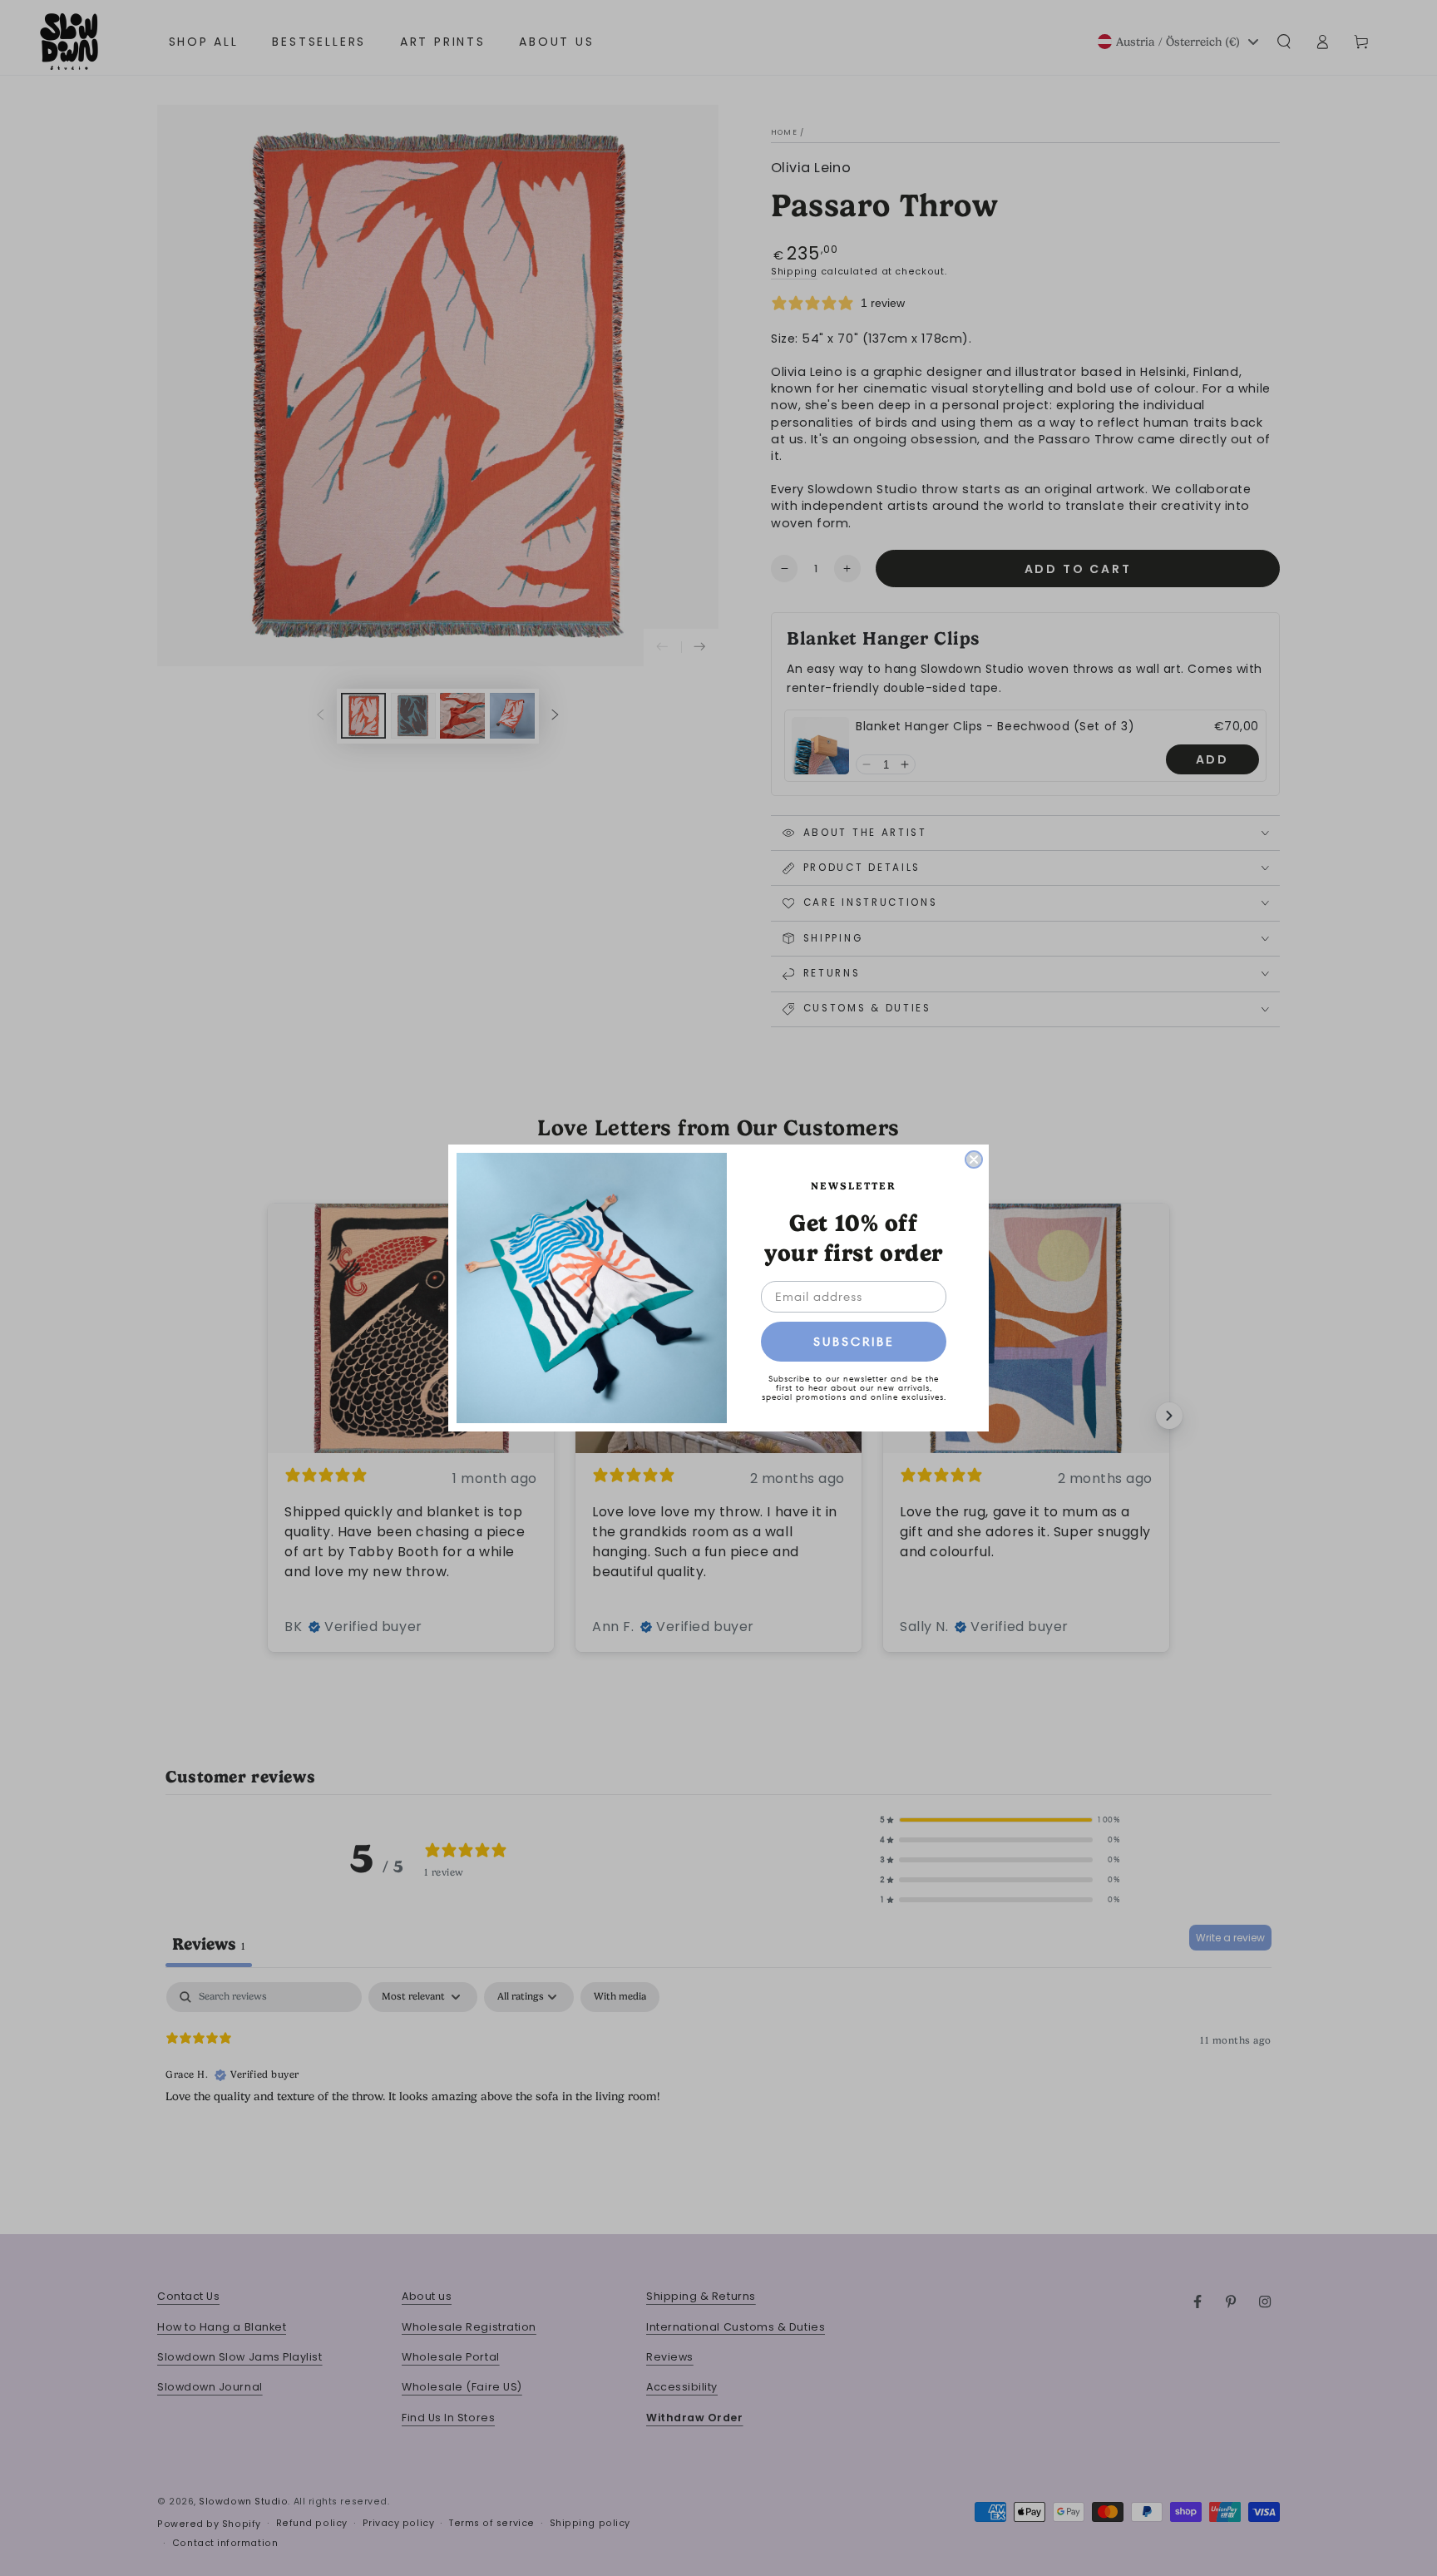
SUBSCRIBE (854, 1342)
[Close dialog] (974, 1159)
